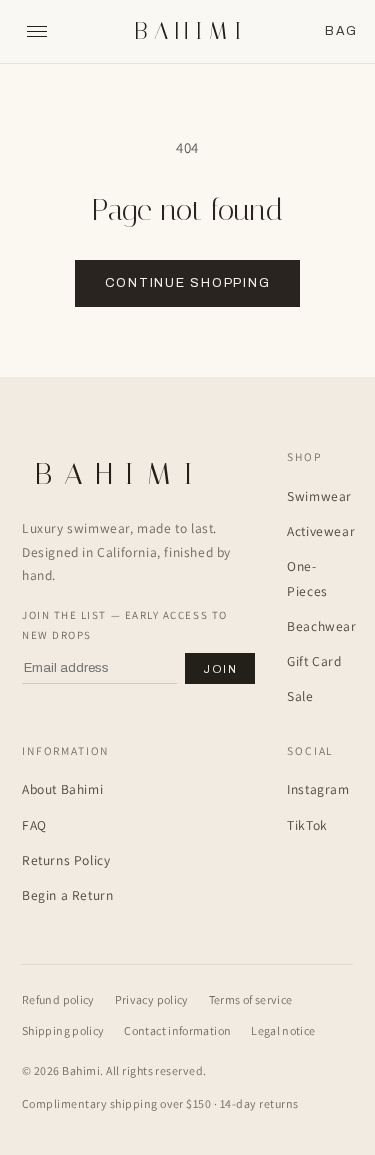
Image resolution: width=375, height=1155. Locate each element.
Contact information (177, 1030)
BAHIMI (190, 31)
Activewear (321, 531)
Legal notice (283, 1030)
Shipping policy (63, 1030)
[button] (341, 31)
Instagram (318, 789)
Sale (300, 696)
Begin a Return (67, 895)
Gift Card (314, 661)
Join (220, 669)
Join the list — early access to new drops (125, 625)
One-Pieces (307, 578)
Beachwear (321, 626)
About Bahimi (62, 789)
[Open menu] (37, 32)
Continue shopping (188, 283)
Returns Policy (66, 860)
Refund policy (58, 999)
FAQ (34, 825)
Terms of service (251, 999)
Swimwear (319, 496)
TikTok (307, 825)
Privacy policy (152, 999)
